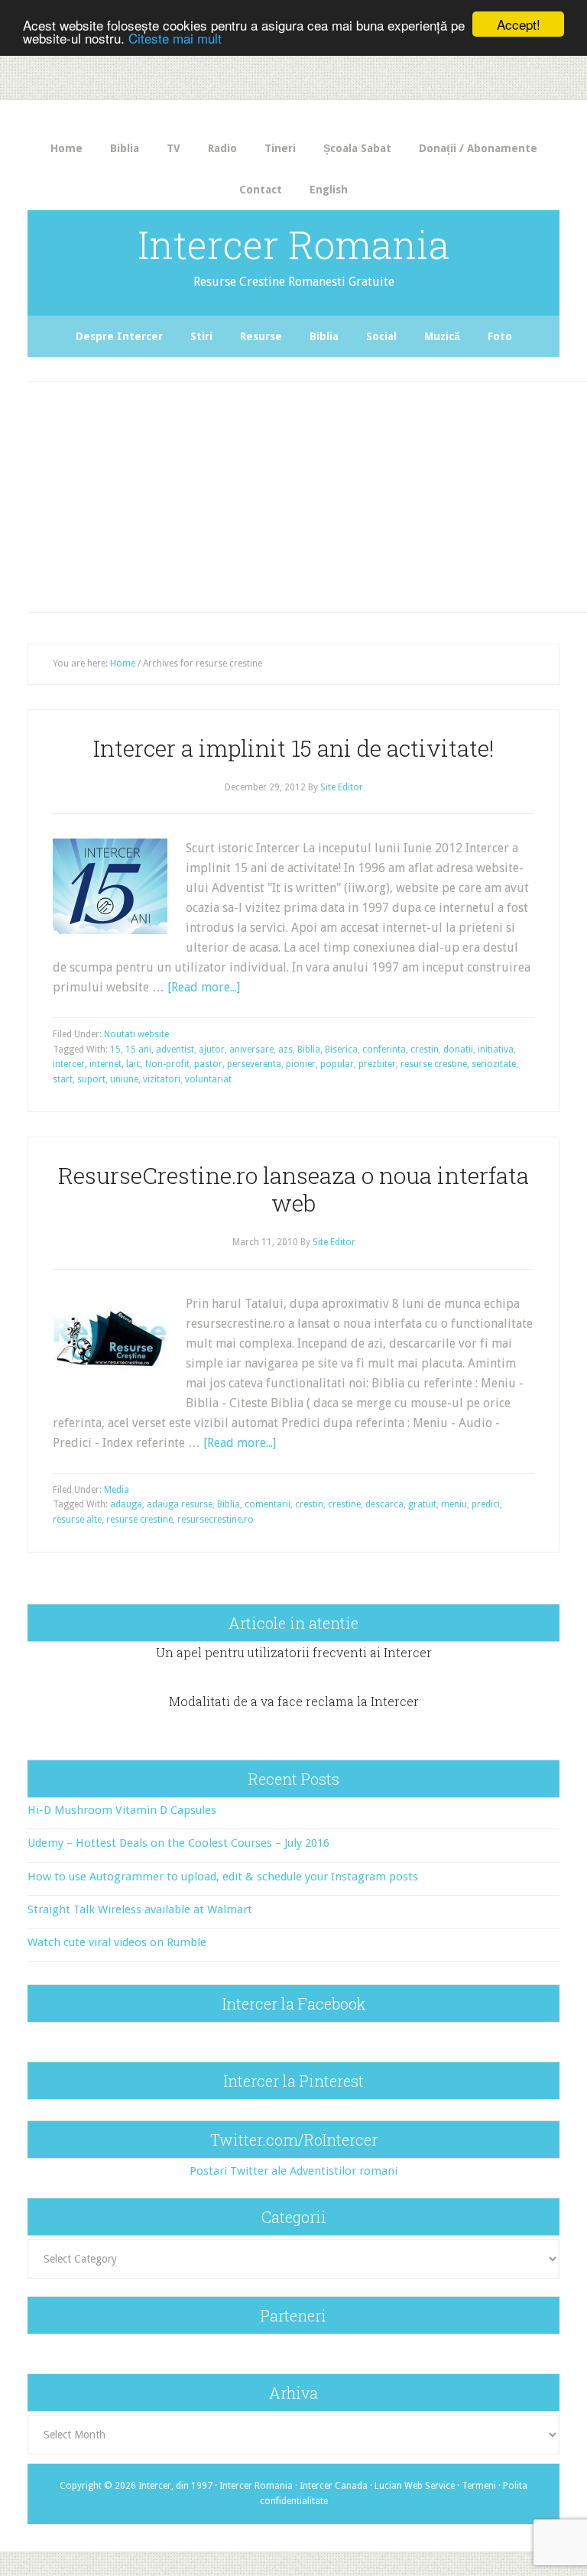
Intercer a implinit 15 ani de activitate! (293, 748)
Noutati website (136, 1034)
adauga (126, 1504)
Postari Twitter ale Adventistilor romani (293, 2171)
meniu (454, 1504)
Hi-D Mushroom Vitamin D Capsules (122, 1810)
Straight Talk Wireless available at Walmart (140, 1909)
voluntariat (208, 1079)
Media (117, 1490)
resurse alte (77, 1520)
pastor (208, 1064)
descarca (384, 1504)
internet (105, 1064)
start (63, 1079)
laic (133, 1064)
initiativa (496, 1050)
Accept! (519, 24)
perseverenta (254, 1064)
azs (285, 1050)
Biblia (309, 1050)
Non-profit (167, 1064)
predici (486, 1504)
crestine (344, 1504)
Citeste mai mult (175, 38)
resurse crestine (434, 1064)
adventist (175, 1050)
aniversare (251, 1050)
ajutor (212, 1050)
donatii (458, 1050)
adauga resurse (180, 1504)
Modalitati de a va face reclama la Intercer (294, 1701)
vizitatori (162, 1079)
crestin (425, 1050)
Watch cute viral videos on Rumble (117, 1942)
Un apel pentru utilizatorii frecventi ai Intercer (294, 1652)
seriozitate (494, 1064)
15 (115, 1050)
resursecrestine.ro (216, 1520)
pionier (301, 1064)
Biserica (341, 1050)
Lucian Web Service (415, 2486)
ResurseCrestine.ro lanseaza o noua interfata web (293, 1189)
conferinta (384, 1050)
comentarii (268, 1504)
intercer (69, 1064)
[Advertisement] (309, 493)
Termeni (479, 2486)
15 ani (138, 1050)
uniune (124, 1079)
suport (91, 1079)
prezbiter (377, 1064)
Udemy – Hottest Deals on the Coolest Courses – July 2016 (178, 1843)
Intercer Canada (334, 2486)
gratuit (422, 1504)
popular (337, 1064)
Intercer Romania (293, 245)
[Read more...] (204, 987)
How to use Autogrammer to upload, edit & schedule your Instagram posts (223, 1877)
